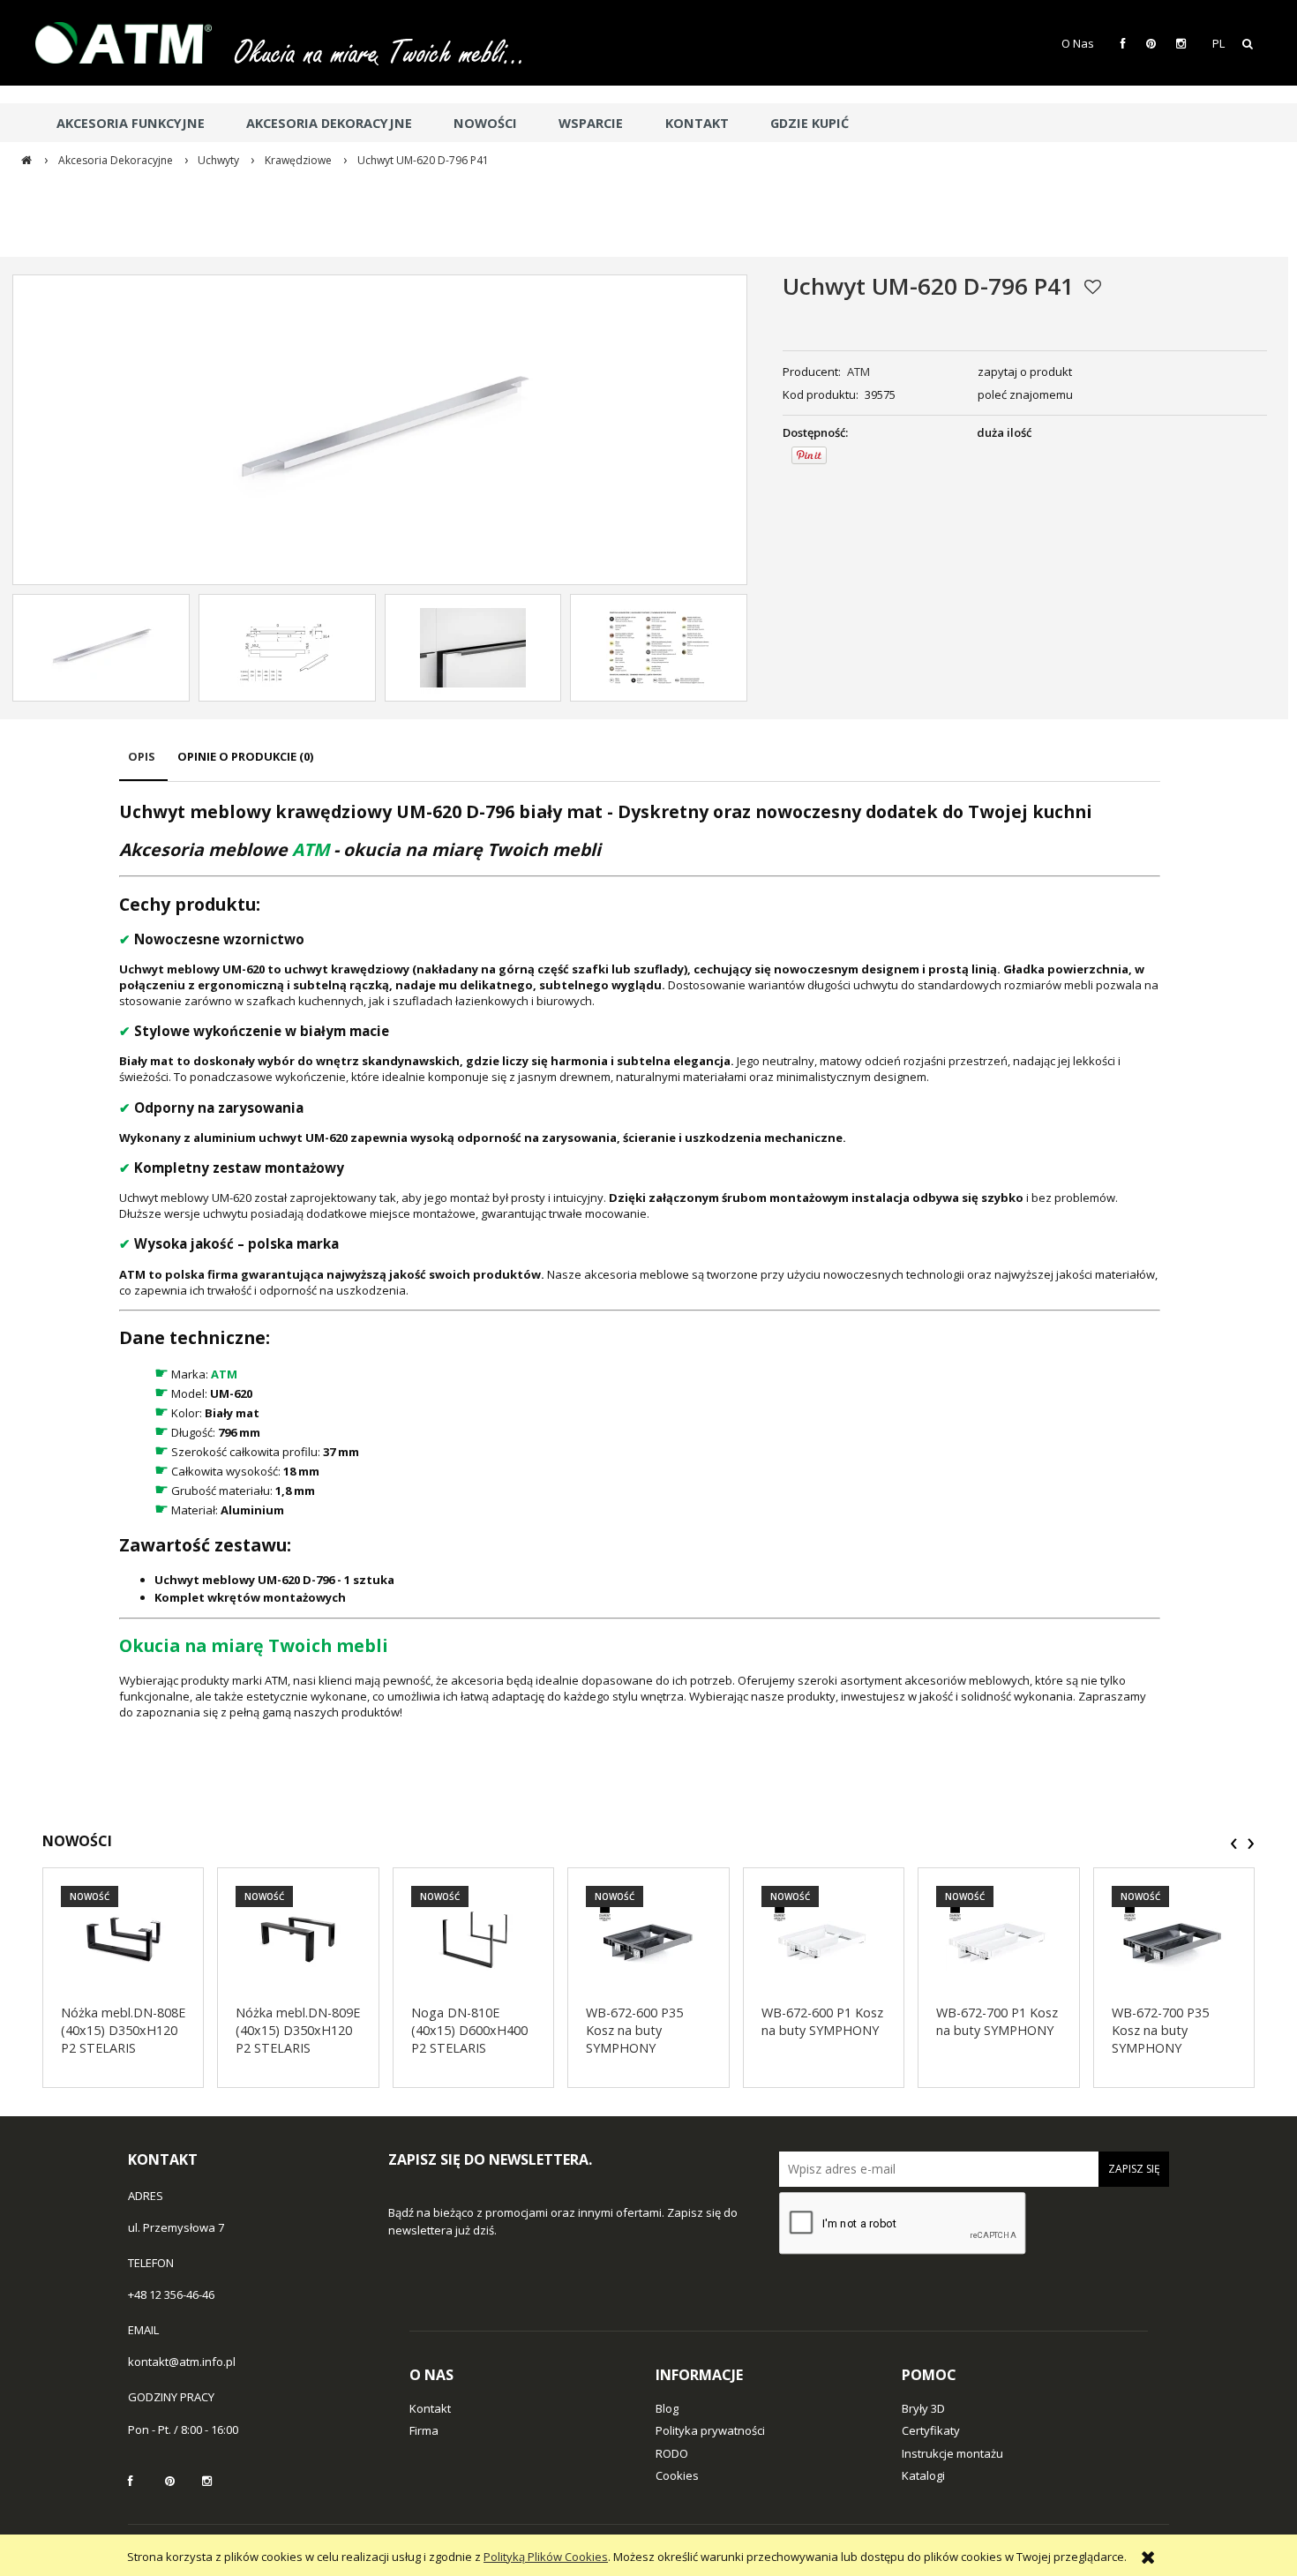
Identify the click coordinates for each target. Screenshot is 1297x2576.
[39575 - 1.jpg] (473, 648)
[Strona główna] (132, 43)
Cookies (677, 2475)
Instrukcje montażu (952, 2453)
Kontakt (430, 2408)
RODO (672, 2453)
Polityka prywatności (710, 2430)
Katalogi (923, 2475)
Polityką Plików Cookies (546, 2557)
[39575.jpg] (101, 648)
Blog (667, 2408)
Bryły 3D (923, 2408)
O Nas (1078, 43)
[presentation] (1234, 1844)
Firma (424, 2430)
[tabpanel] (640, 1260)
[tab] (143, 765)
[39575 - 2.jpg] (659, 648)
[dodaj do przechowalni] (1093, 287)
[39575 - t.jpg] (287, 648)
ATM (858, 372)
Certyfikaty (931, 2430)
